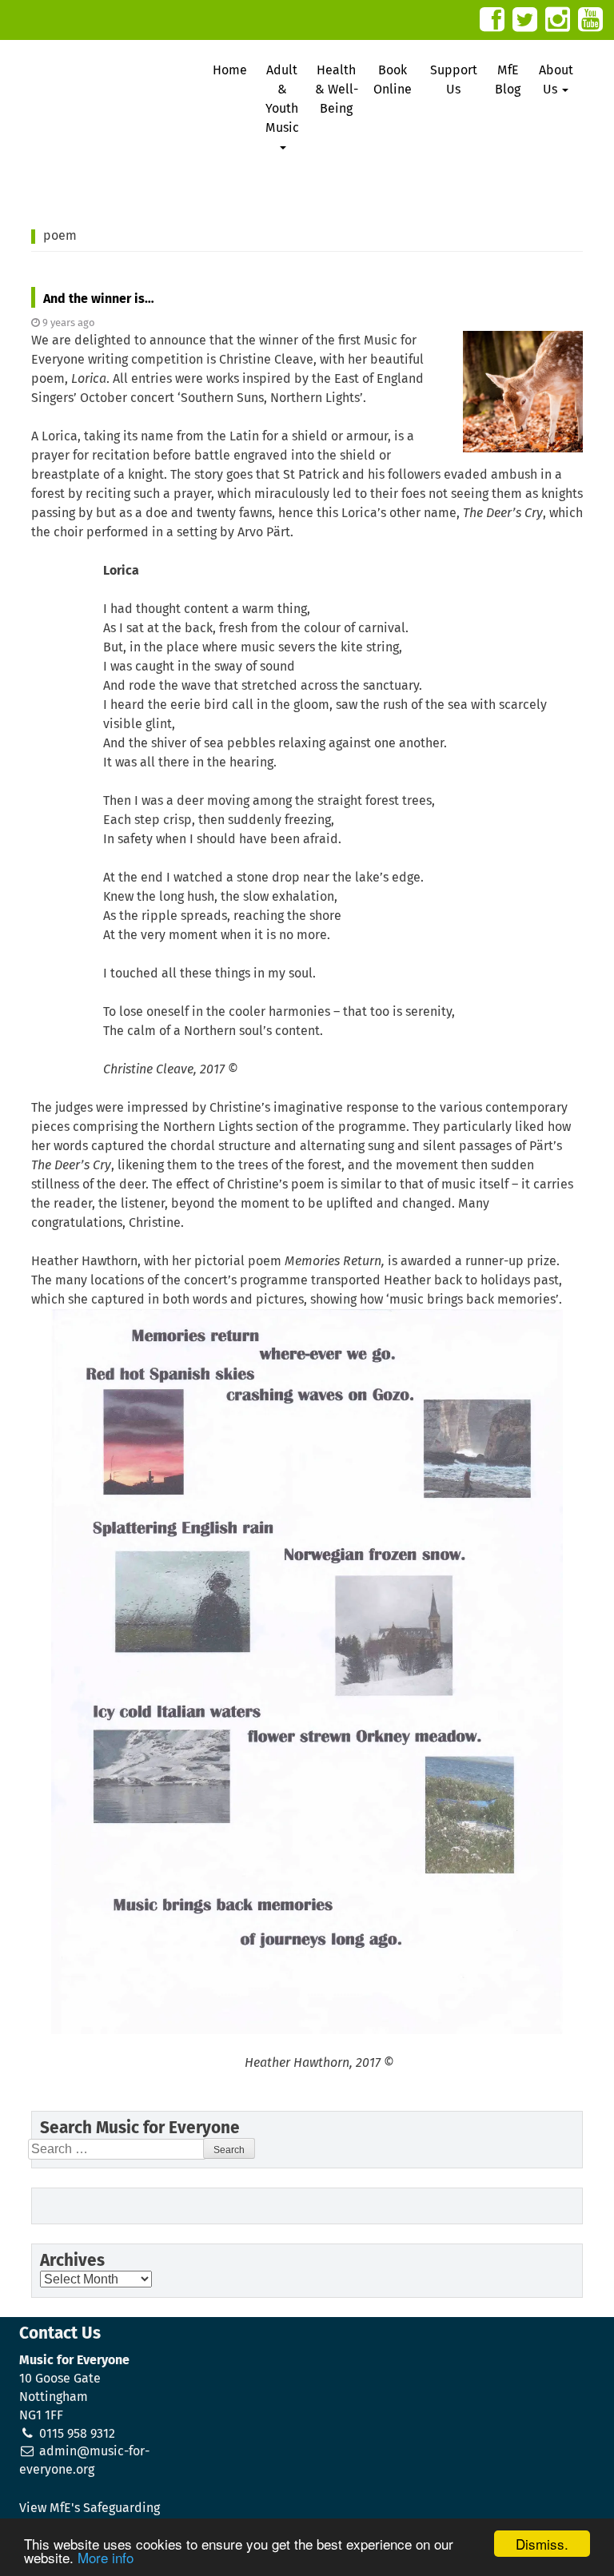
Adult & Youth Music (282, 99)
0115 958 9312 (77, 2434)
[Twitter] (525, 20)
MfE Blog (508, 80)
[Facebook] (492, 20)
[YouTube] (590, 20)
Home (230, 70)
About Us (556, 80)
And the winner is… (99, 299)
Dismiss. (542, 2544)
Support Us (454, 80)
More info (106, 2557)
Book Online (393, 80)
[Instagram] (558, 20)
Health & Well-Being (337, 90)
